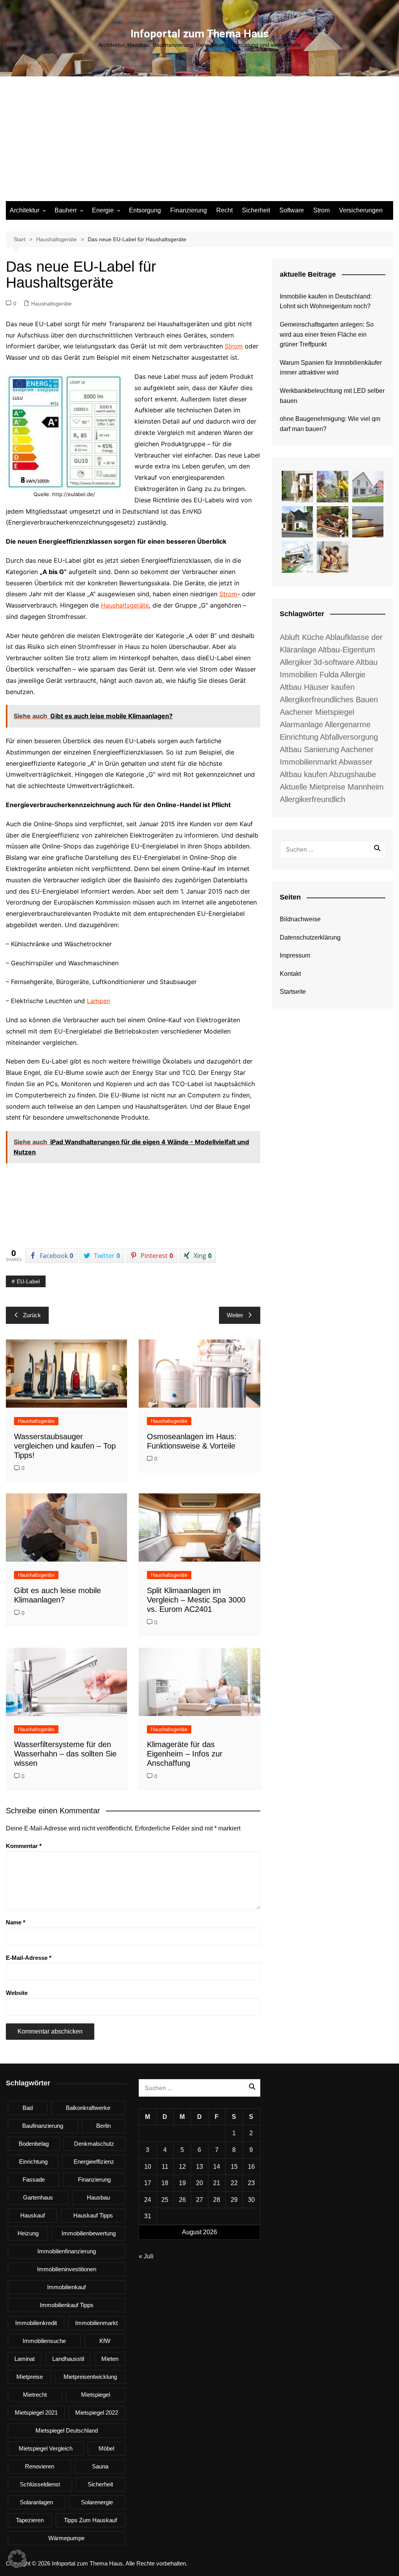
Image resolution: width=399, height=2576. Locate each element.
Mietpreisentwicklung (90, 2377)
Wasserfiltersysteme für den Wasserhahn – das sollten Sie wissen (65, 1754)
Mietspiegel (95, 2395)
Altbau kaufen (304, 774)
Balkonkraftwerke (88, 2108)
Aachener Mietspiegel (317, 712)
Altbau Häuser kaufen (317, 687)
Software (292, 210)
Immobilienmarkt (96, 2323)
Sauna (100, 2466)
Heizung (28, 2233)
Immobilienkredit (36, 2323)
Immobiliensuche (44, 2341)
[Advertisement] (199, 143)
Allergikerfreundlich (312, 799)
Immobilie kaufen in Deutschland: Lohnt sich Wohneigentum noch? (326, 301)
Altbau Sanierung (309, 749)
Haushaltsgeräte (51, 304)
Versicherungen (361, 210)
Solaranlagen (36, 2502)
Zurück (32, 1315)
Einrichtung (33, 2162)
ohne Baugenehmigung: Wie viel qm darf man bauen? (330, 424)
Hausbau (98, 2197)
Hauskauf (33, 2215)
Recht (224, 210)
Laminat (25, 2359)
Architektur (25, 210)
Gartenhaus (38, 2197)
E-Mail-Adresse (29, 1958)
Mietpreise (30, 2377)
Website (17, 1993)
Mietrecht (35, 2395)
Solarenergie (97, 2502)
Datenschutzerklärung (310, 937)
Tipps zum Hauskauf (90, 2520)
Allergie (353, 675)
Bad (28, 2108)
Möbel (106, 2448)
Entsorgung (145, 210)
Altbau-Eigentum (347, 650)
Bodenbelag (34, 2144)
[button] (17, 2559)
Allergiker (296, 662)
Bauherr (66, 210)
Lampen (99, 1001)
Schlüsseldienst (40, 2484)
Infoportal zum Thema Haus (200, 34)
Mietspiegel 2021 (36, 2413)
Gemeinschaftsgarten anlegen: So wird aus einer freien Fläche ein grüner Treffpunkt (327, 334)
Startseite (293, 992)
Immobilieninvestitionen (67, 2269)
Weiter (235, 1315)
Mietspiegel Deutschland (67, 2430)
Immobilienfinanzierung (67, 2251)
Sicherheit (256, 210)
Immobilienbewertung (89, 2233)
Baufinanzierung (43, 2126)
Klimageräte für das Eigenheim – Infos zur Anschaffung (185, 1754)
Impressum (295, 955)
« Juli (146, 2256)
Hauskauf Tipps (93, 2215)
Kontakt (290, 974)
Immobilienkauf (66, 2287)
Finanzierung (189, 210)
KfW (105, 2341)
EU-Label (28, 1281)
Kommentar (24, 1846)
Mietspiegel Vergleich (46, 2448)
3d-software (334, 662)
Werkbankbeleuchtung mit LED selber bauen (332, 396)
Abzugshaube (352, 774)
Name (16, 1922)
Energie (103, 210)
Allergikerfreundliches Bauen (329, 700)
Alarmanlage (301, 724)
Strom (321, 210)
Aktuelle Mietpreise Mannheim (332, 787)
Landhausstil (68, 2359)
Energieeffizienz (94, 2162)
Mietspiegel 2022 (97, 2413)
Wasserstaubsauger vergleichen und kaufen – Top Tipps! (65, 1446)
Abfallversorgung (349, 737)
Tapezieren (30, 2520)
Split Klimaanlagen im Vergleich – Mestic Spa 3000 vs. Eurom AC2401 (196, 1600)
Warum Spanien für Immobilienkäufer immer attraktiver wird (331, 368)
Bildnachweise (300, 919)
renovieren (40, 2466)
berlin (103, 2126)
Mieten (110, 2359)
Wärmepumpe (66, 2538)
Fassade (34, 2179)
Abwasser (356, 762)
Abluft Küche (302, 637)
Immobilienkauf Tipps (67, 2305)
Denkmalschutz (94, 2144)
